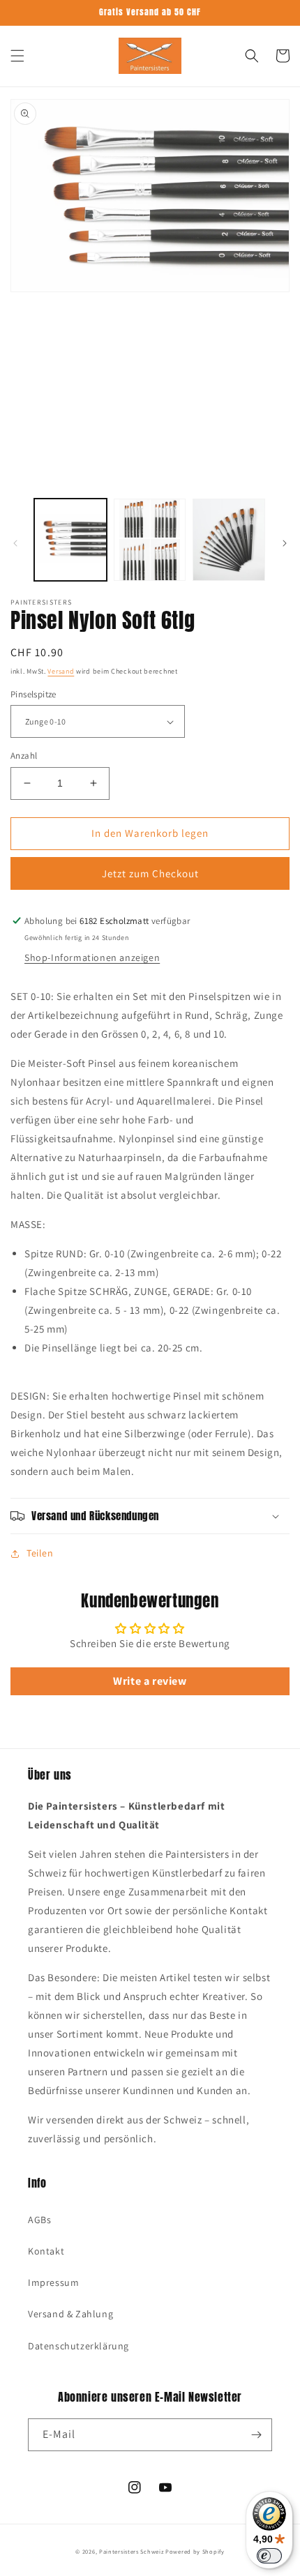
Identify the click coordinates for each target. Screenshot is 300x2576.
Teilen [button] (40, 1553)
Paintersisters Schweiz (131, 2551)
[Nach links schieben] (15, 543)
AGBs (39, 2220)
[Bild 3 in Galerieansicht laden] (229, 540)
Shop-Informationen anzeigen (92, 957)
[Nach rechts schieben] (285, 543)
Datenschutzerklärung (78, 2346)
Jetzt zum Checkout (150, 873)
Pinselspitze (33, 694)
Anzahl (24, 756)
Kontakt (46, 2251)
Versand (61, 671)
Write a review (150, 1681)
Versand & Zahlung (70, 2314)
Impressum (53, 2282)
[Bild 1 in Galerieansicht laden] (70, 540)
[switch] (269, 2556)
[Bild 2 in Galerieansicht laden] (150, 540)
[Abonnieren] (256, 2435)
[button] (17, 56)
